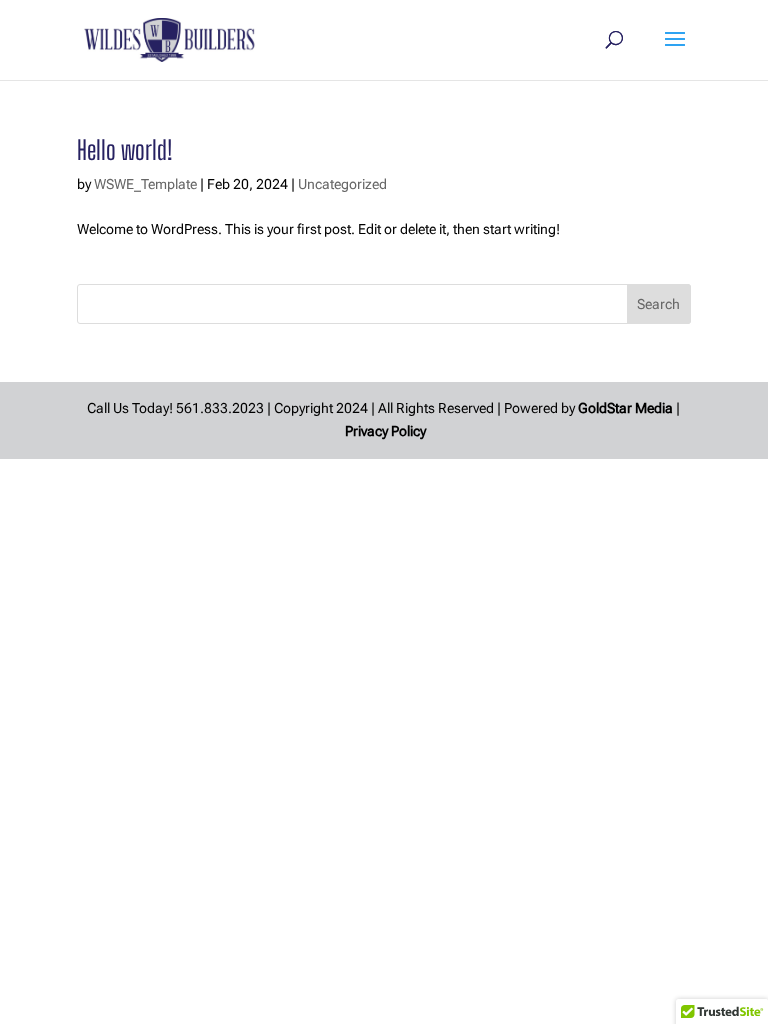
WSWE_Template (145, 184)
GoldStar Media (625, 408)
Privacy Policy (385, 431)
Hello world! (124, 150)
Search (658, 304)
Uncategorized (342, 184)
